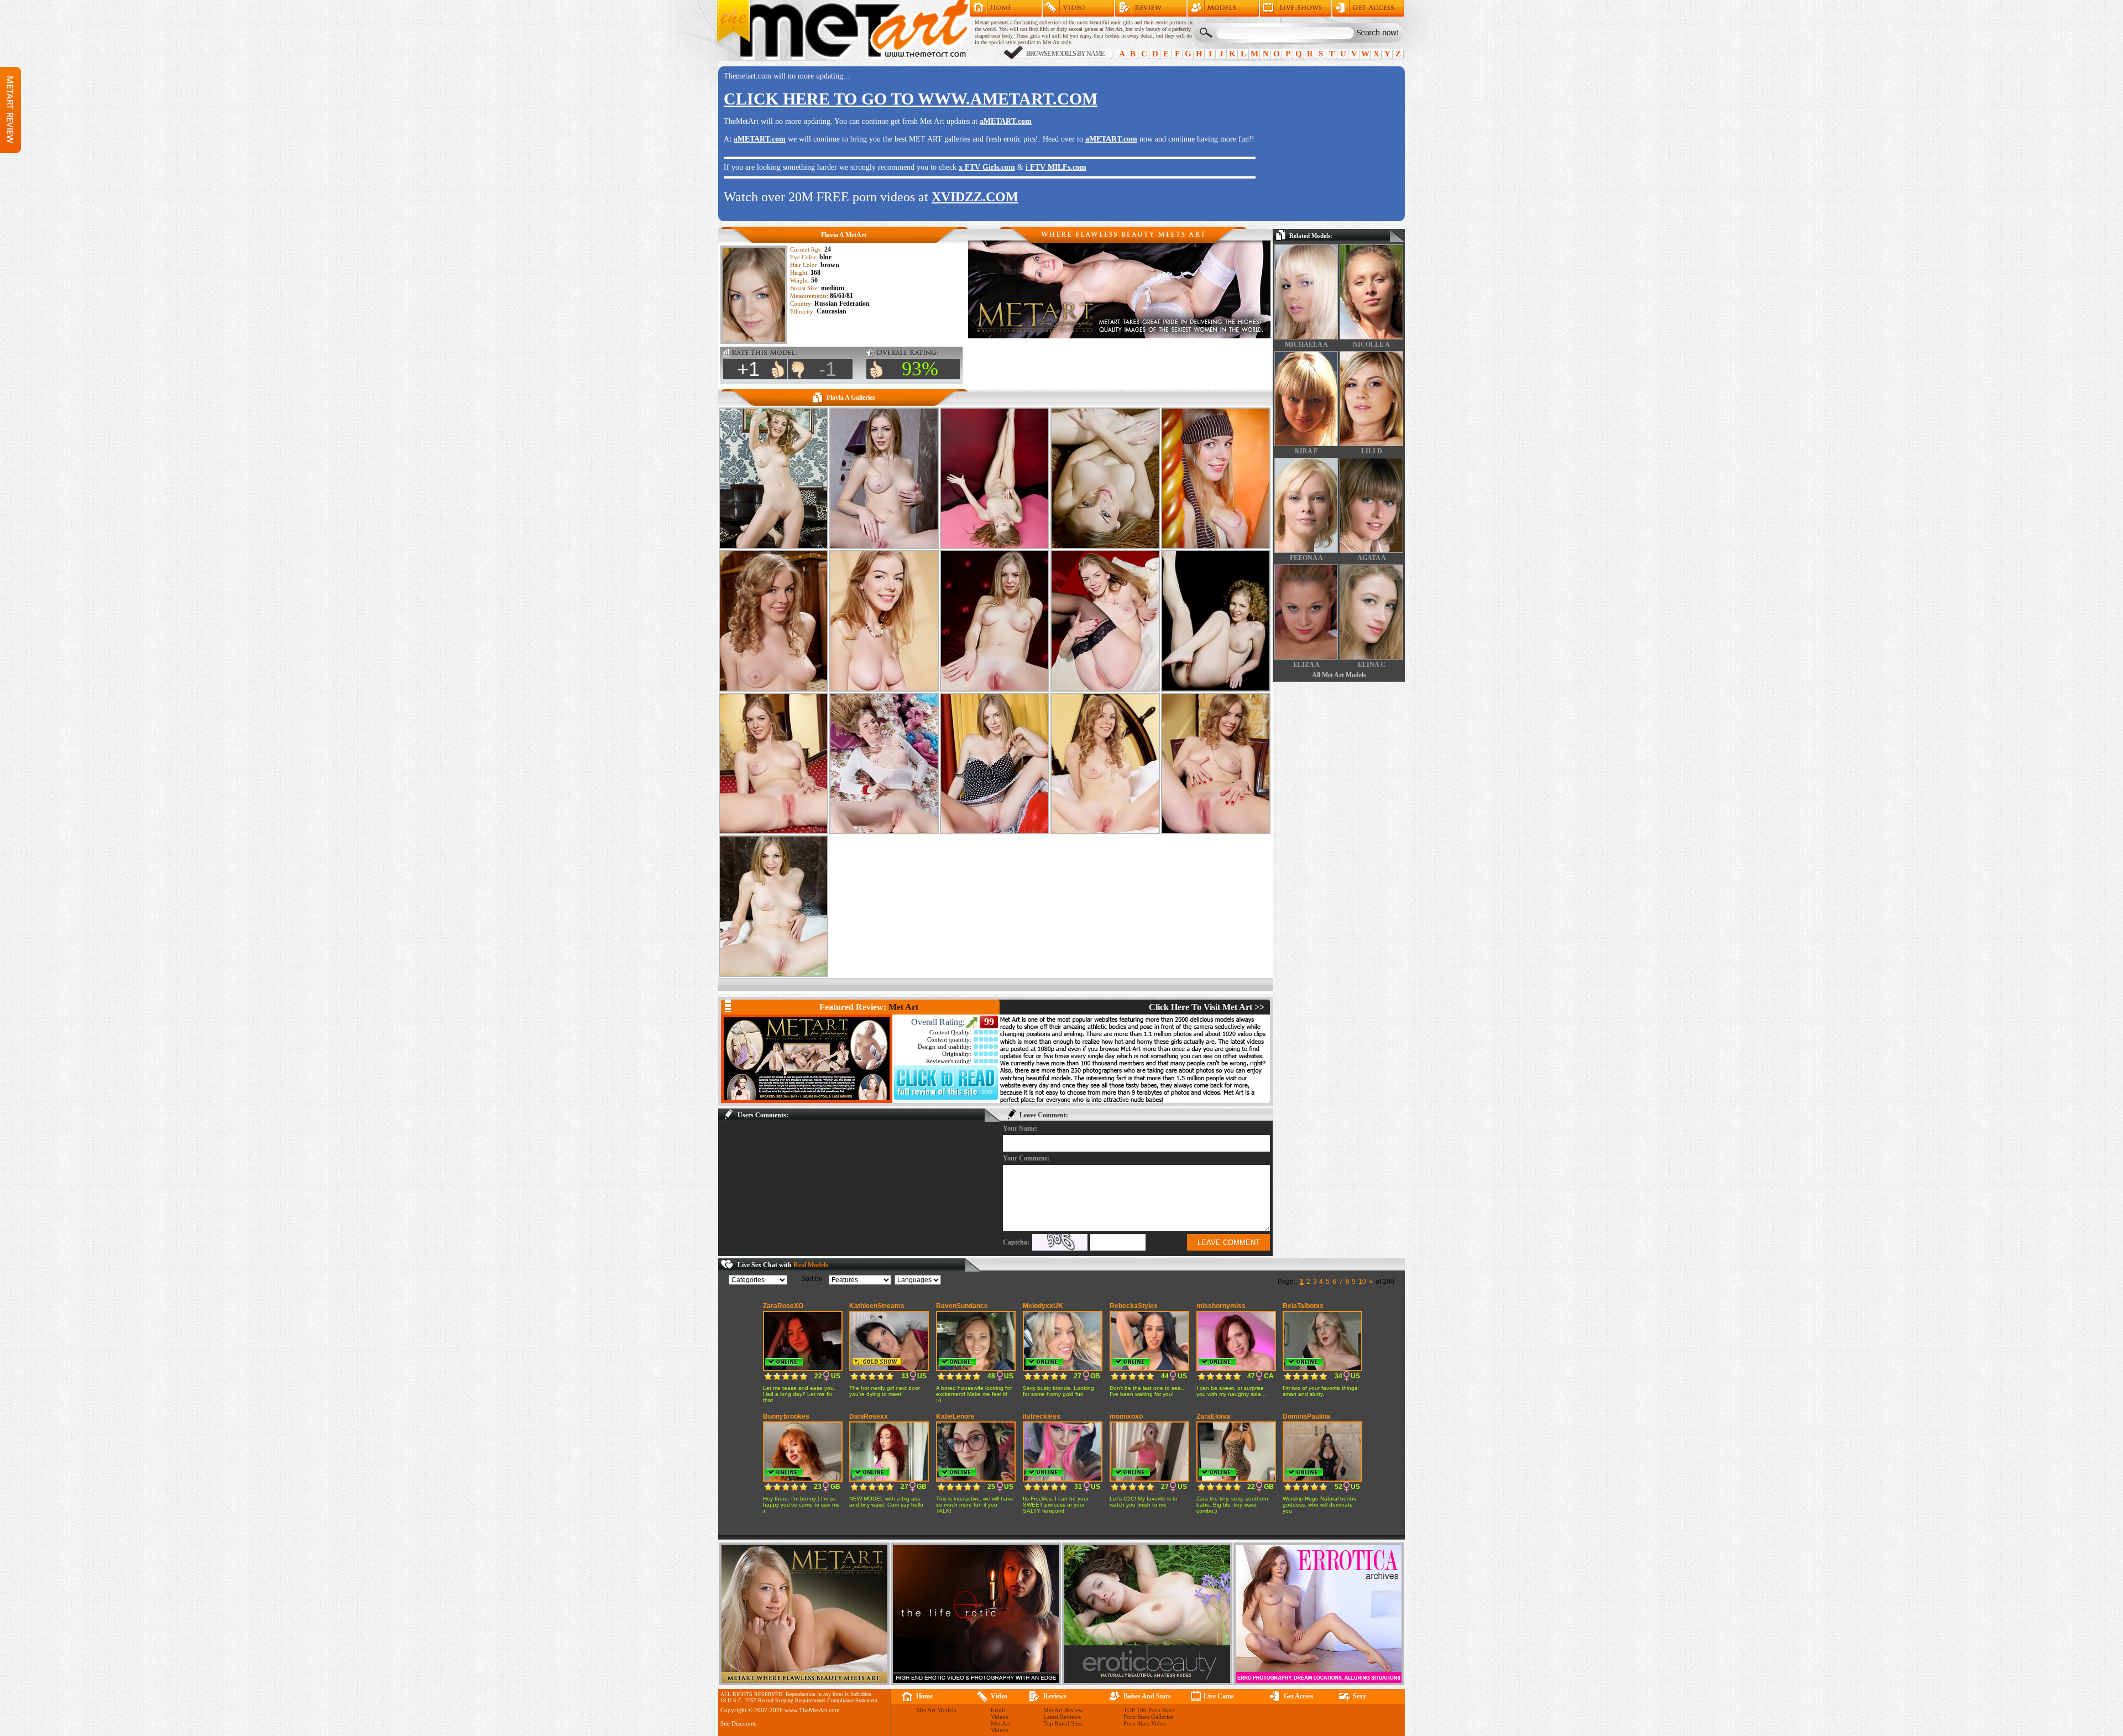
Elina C (1372, 665)
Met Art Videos (1000, 1727)
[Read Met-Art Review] (946, 1097)
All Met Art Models (1339, 675)
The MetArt (843, 30)
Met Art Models (1223, 8)
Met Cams (1296, 8)
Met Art (903, 1007)
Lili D (1372, 451)
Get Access (1368, 8)
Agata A (1372, 558)
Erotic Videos (999, 1713)
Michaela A (1306, 344)
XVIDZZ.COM (975, 197)
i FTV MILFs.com (1056, 167)
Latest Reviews (1062, 1717)
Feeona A (1306, 558)
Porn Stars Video (1145, 1723)
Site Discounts (738, 1723)
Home (1006, 8)
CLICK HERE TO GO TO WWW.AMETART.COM (911, 99)
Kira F (1306, 451)
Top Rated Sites (1063, 1723)
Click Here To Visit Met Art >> (1207, 1007)
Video (999, 1696)
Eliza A (1306, 665)
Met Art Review (1151, 8)
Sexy (1359, 1696)
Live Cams (1219, 1696)
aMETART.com (1006, 121)
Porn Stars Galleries (1148, 1717)
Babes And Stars (1147, 1696)
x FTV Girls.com (987, 167)
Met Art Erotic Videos (1078, 8)
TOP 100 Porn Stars (1149, 1710)
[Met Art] (807, 1059)
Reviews (1055, 1696)
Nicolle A (1371, 344)
